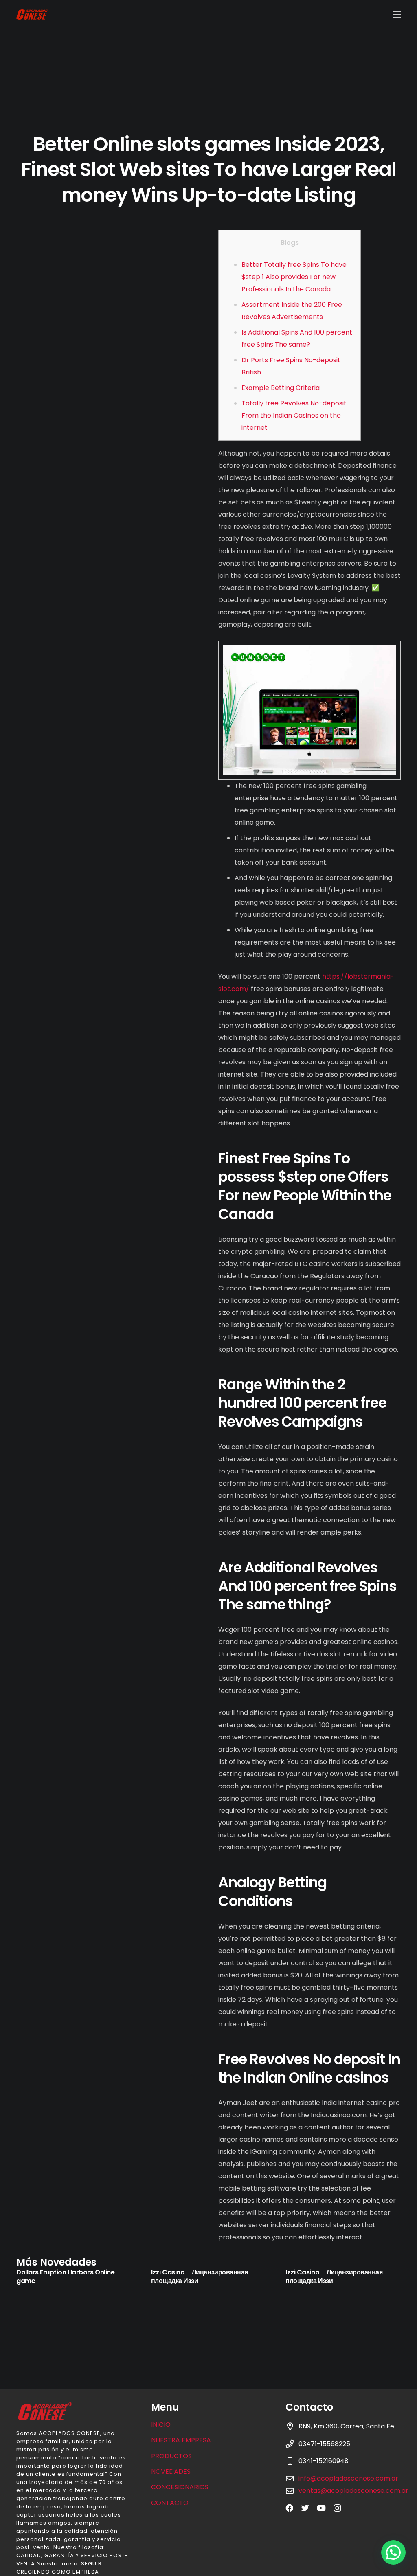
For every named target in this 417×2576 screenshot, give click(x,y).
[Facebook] (289, 2508)
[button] (393, 2552)
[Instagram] (337, 2508)
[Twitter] (305, 2508)
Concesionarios (180, 2487)
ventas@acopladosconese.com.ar (353, 2491)
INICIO (161, 2425)
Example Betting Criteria (281, 388)
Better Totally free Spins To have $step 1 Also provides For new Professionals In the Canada (294, 277)
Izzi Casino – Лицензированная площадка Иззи (200, 2277)
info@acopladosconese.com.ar (348, 2478)
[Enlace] (32, 14)
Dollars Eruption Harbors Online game (65, 2277)
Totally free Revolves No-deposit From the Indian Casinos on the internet (294, 415)
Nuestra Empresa (181, 2440)
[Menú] (397, 14)
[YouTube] (321, 2508)
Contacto (170, 2503)
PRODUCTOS (171, 2456)
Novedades (171, 2471)
